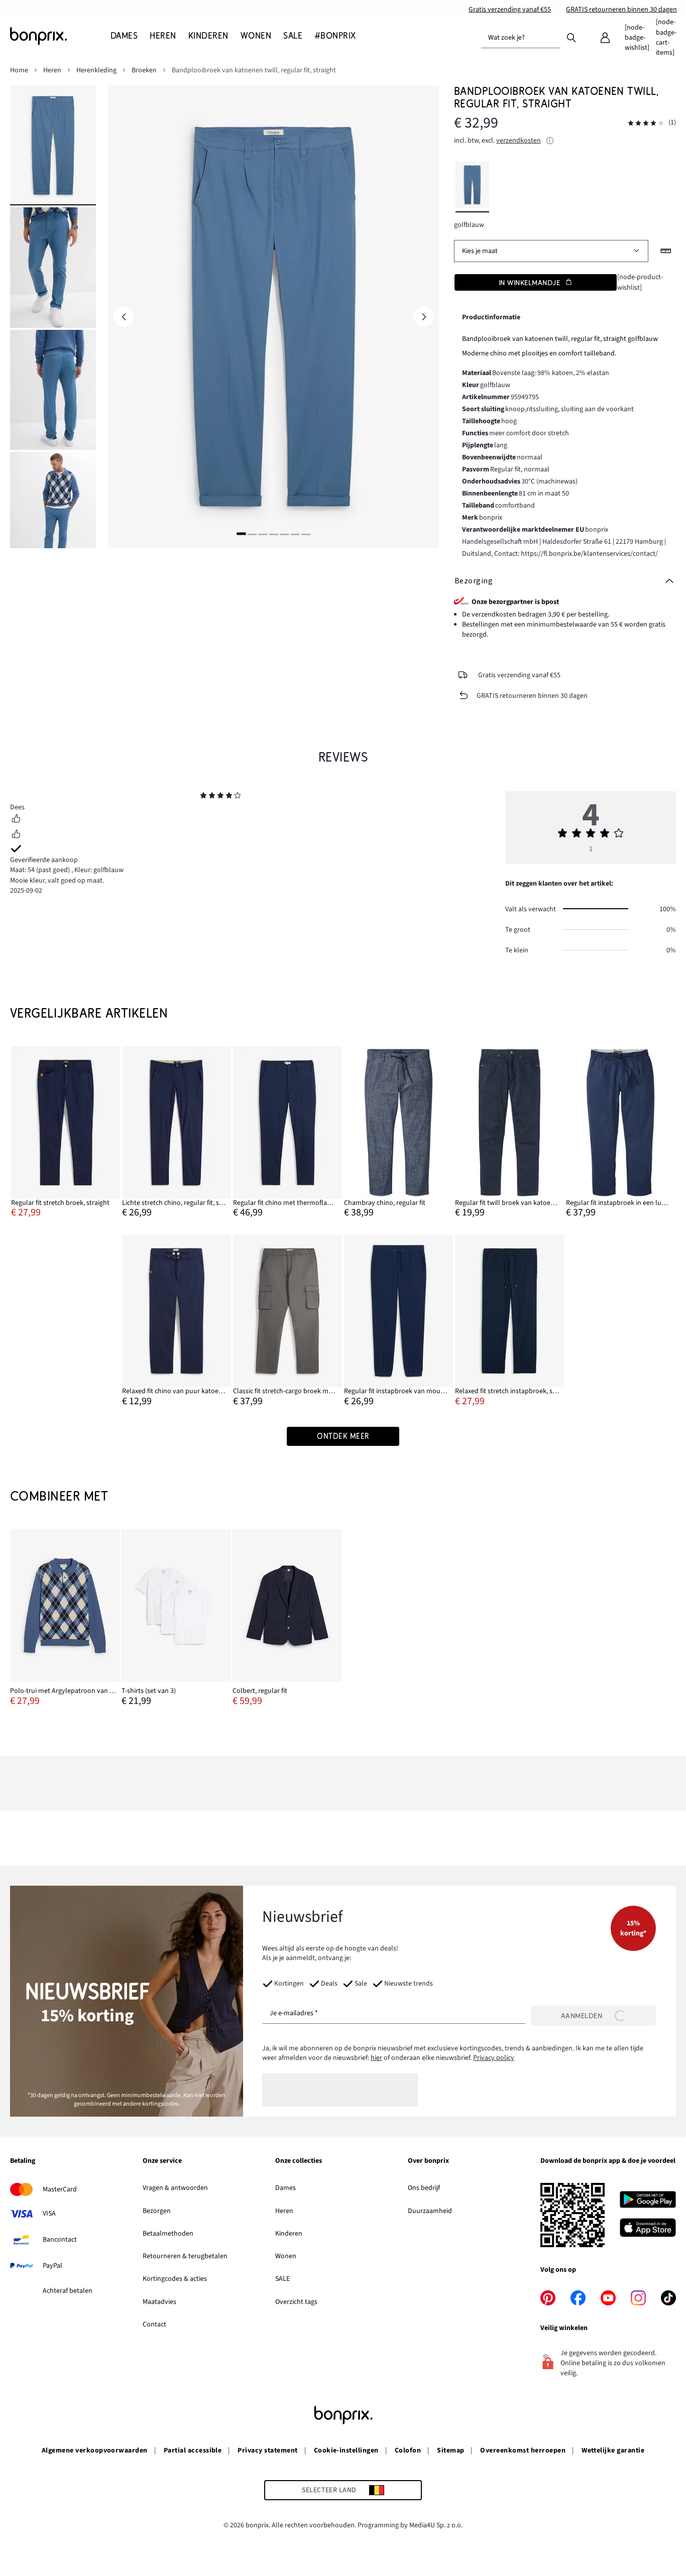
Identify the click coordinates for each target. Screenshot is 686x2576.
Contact (154, 2324)
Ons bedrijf (424, 2188)
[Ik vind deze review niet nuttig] (16, 835)
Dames (285, 2188)
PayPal (52, 2266)
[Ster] (203, 797)
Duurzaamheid (430, 2211)
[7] (306, 533)
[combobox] (521, 38)
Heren (284, 2211)
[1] (242, 533)
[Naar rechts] (424, 317)
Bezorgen (157, 2211)
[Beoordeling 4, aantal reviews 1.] (646, 123)
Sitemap (450, 2450)
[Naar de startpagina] (60, 36)
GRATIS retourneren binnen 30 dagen (621, 10)
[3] (263, 533)
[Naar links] (124, 317)
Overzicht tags (296, 2302)
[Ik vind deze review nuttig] (16, 820)
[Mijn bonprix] (605, 38)
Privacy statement (267, 2450)
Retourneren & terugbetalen (185, 2256)
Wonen (286, 2256)
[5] (284, 533)
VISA (49, 2214)
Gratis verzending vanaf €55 (510, 10)
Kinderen (289, 2234)
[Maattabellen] (666, 251)
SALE (282, 2279)
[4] (274, 533)
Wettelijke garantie (613, 2450)
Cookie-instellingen (346, 2450)
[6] (295, 533)
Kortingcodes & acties (175, 2279)
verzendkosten (519, 141)
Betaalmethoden (168, 2234)
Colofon (408, 2450)
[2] (252, 533)
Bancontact (60, 2240)
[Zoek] (571, 37)
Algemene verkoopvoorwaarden (95, 2450)
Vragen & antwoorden (175, 2188)
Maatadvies (159, 2302)
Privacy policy (494, 2058)
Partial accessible (193, 2450)
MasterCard (60, 2189)
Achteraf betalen (68, 2291)
